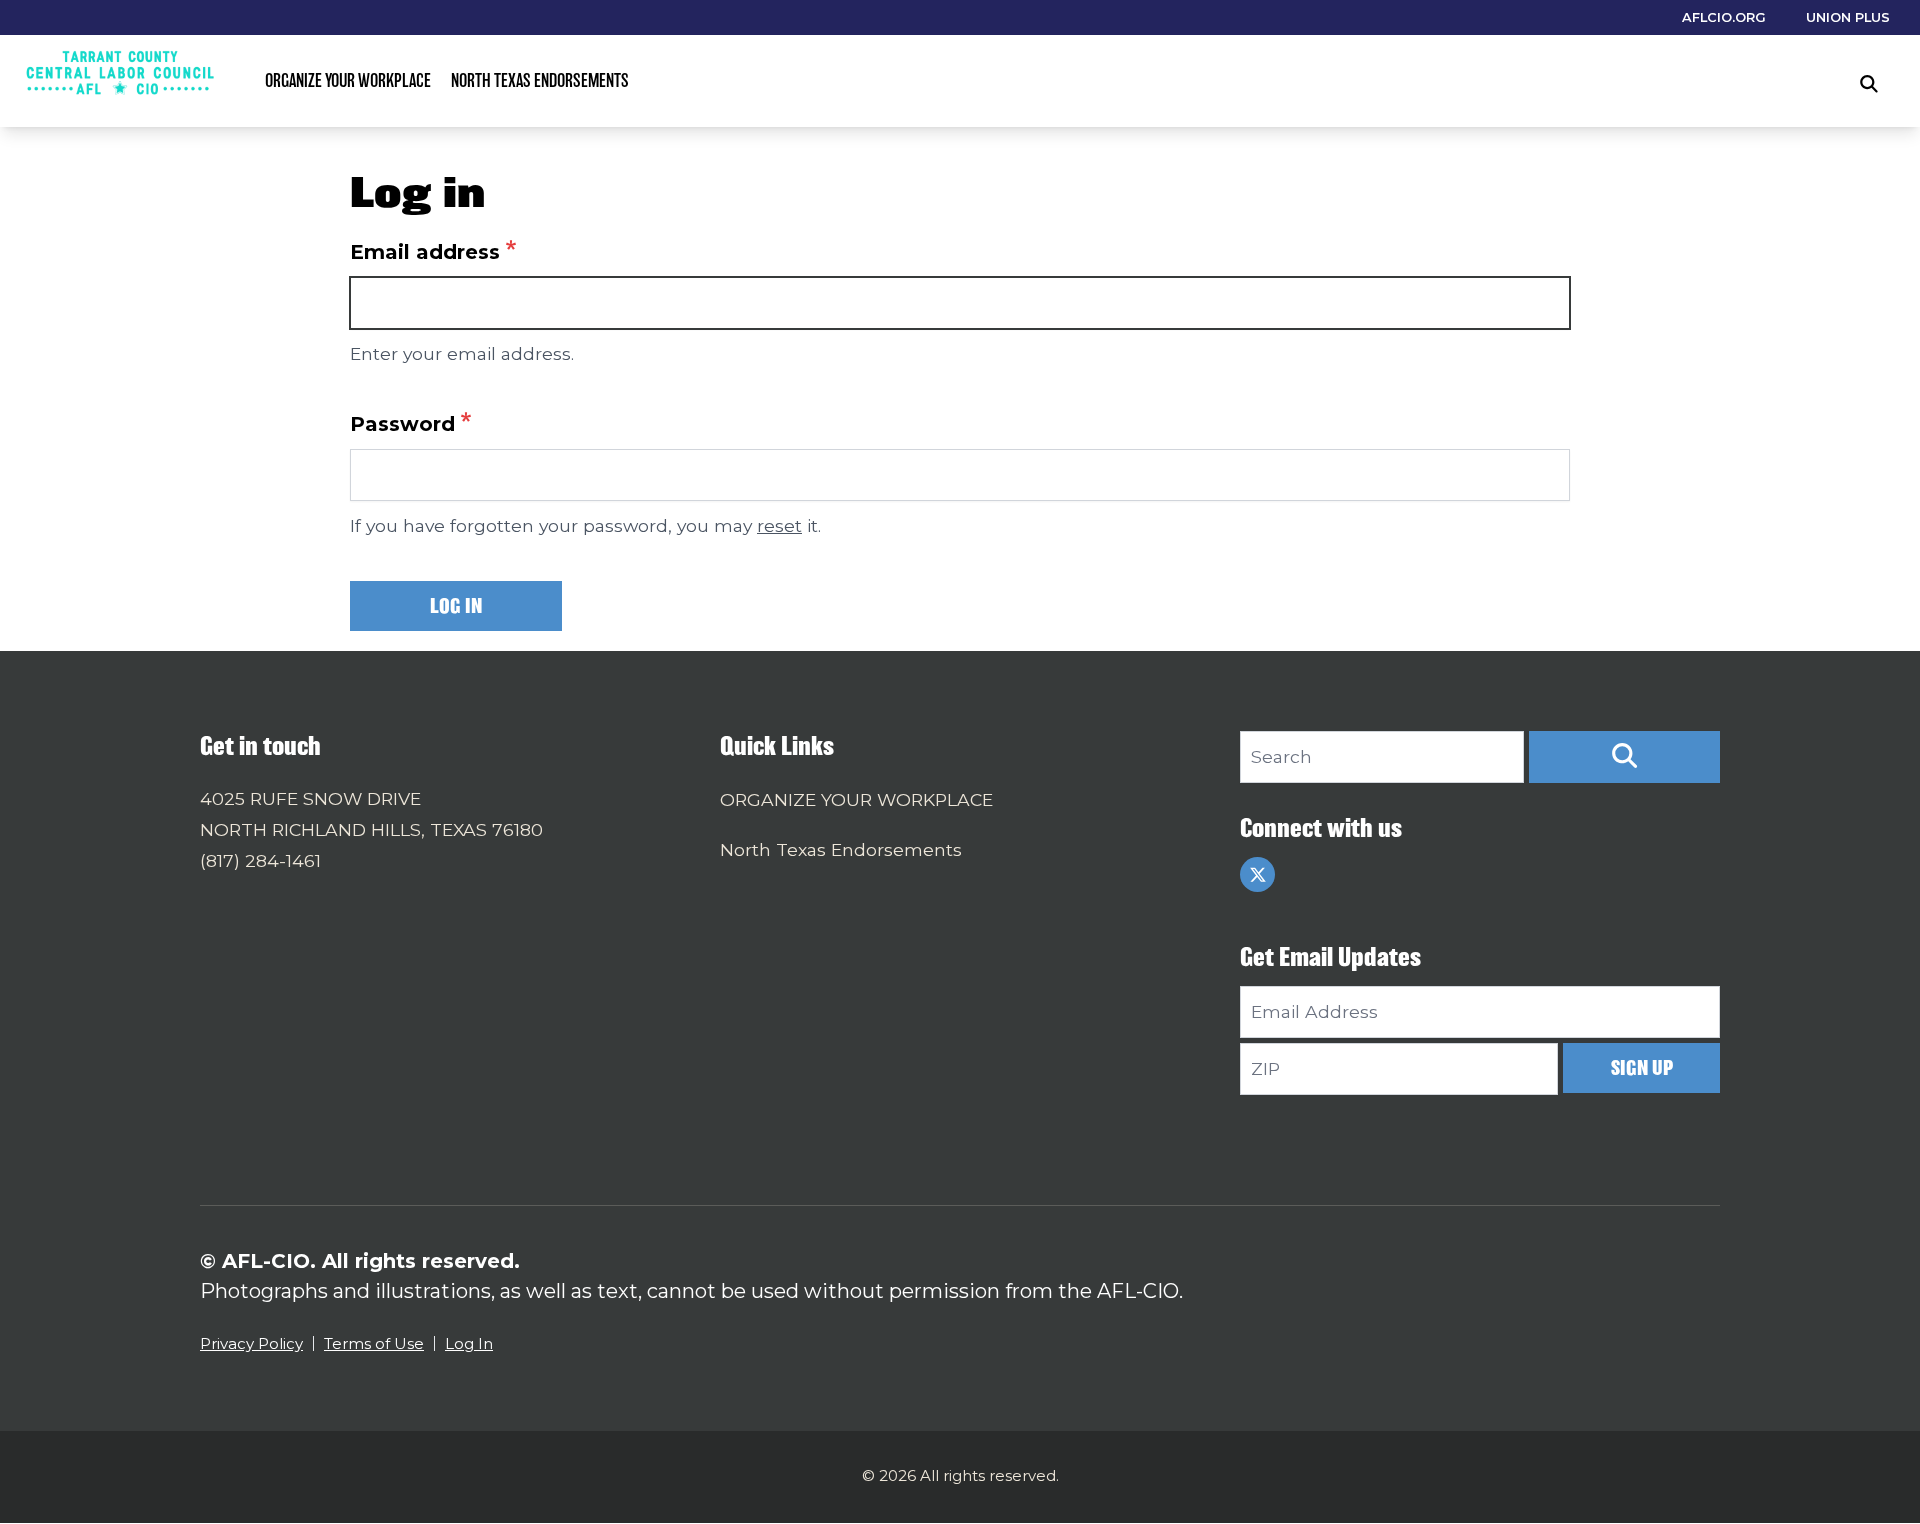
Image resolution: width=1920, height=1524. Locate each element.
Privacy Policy (251, 1343)
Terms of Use (374, 1343)
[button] (1624, 757)
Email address (425, 252)
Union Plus (1848, 17)
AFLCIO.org (1724, 17)
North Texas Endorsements (540, 80)
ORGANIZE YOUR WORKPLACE (348, 80)
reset (779, 525)
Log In (469, 1343)
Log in (456, 605)
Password (402, 424)
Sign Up (1642, 1067)
